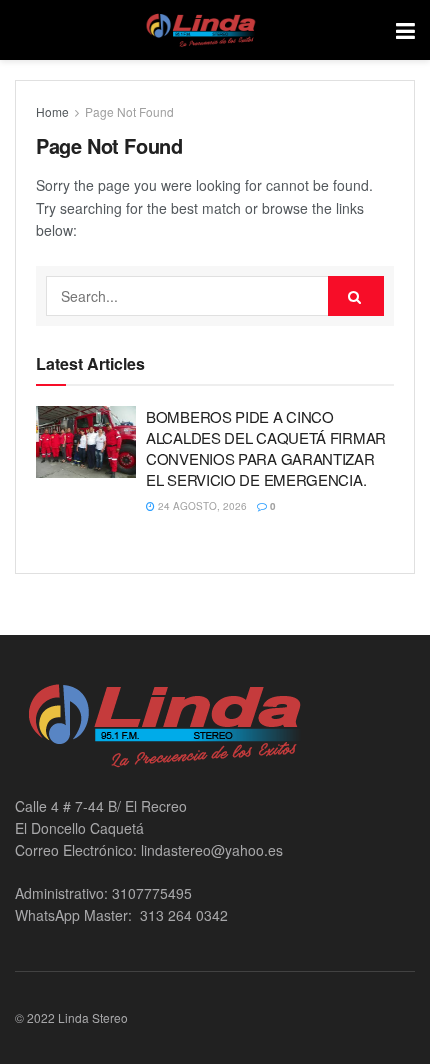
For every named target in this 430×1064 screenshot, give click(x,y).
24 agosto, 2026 (201, 506)
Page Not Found (129, 111)
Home (52, 111)
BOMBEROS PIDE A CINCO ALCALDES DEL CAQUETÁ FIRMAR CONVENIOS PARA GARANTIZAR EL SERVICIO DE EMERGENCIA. (266, 448)
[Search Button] (356, 296)
